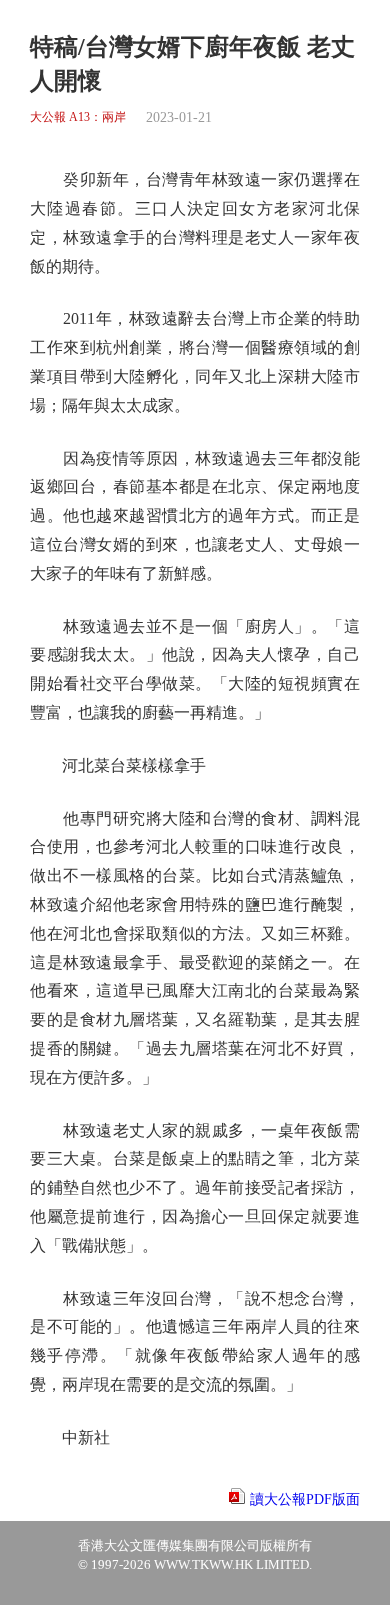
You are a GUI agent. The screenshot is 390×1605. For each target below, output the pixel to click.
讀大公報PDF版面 (305, 1499)
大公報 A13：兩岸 (78, 117)
